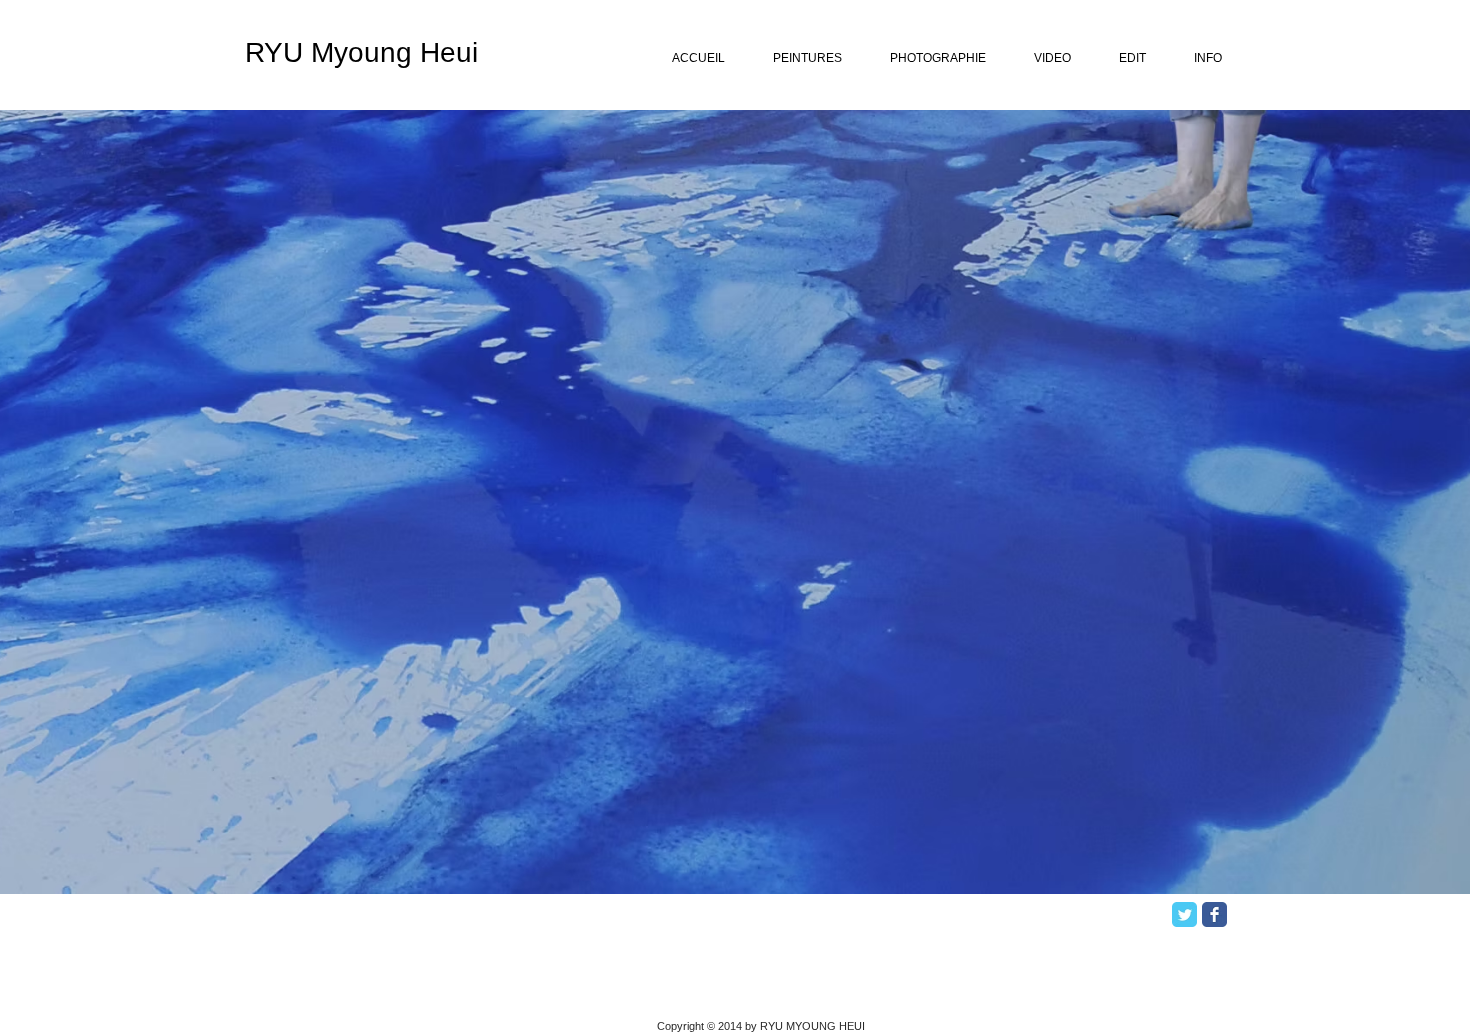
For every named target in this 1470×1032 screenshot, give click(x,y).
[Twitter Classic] (1184, 914)
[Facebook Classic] (1214, 914)
